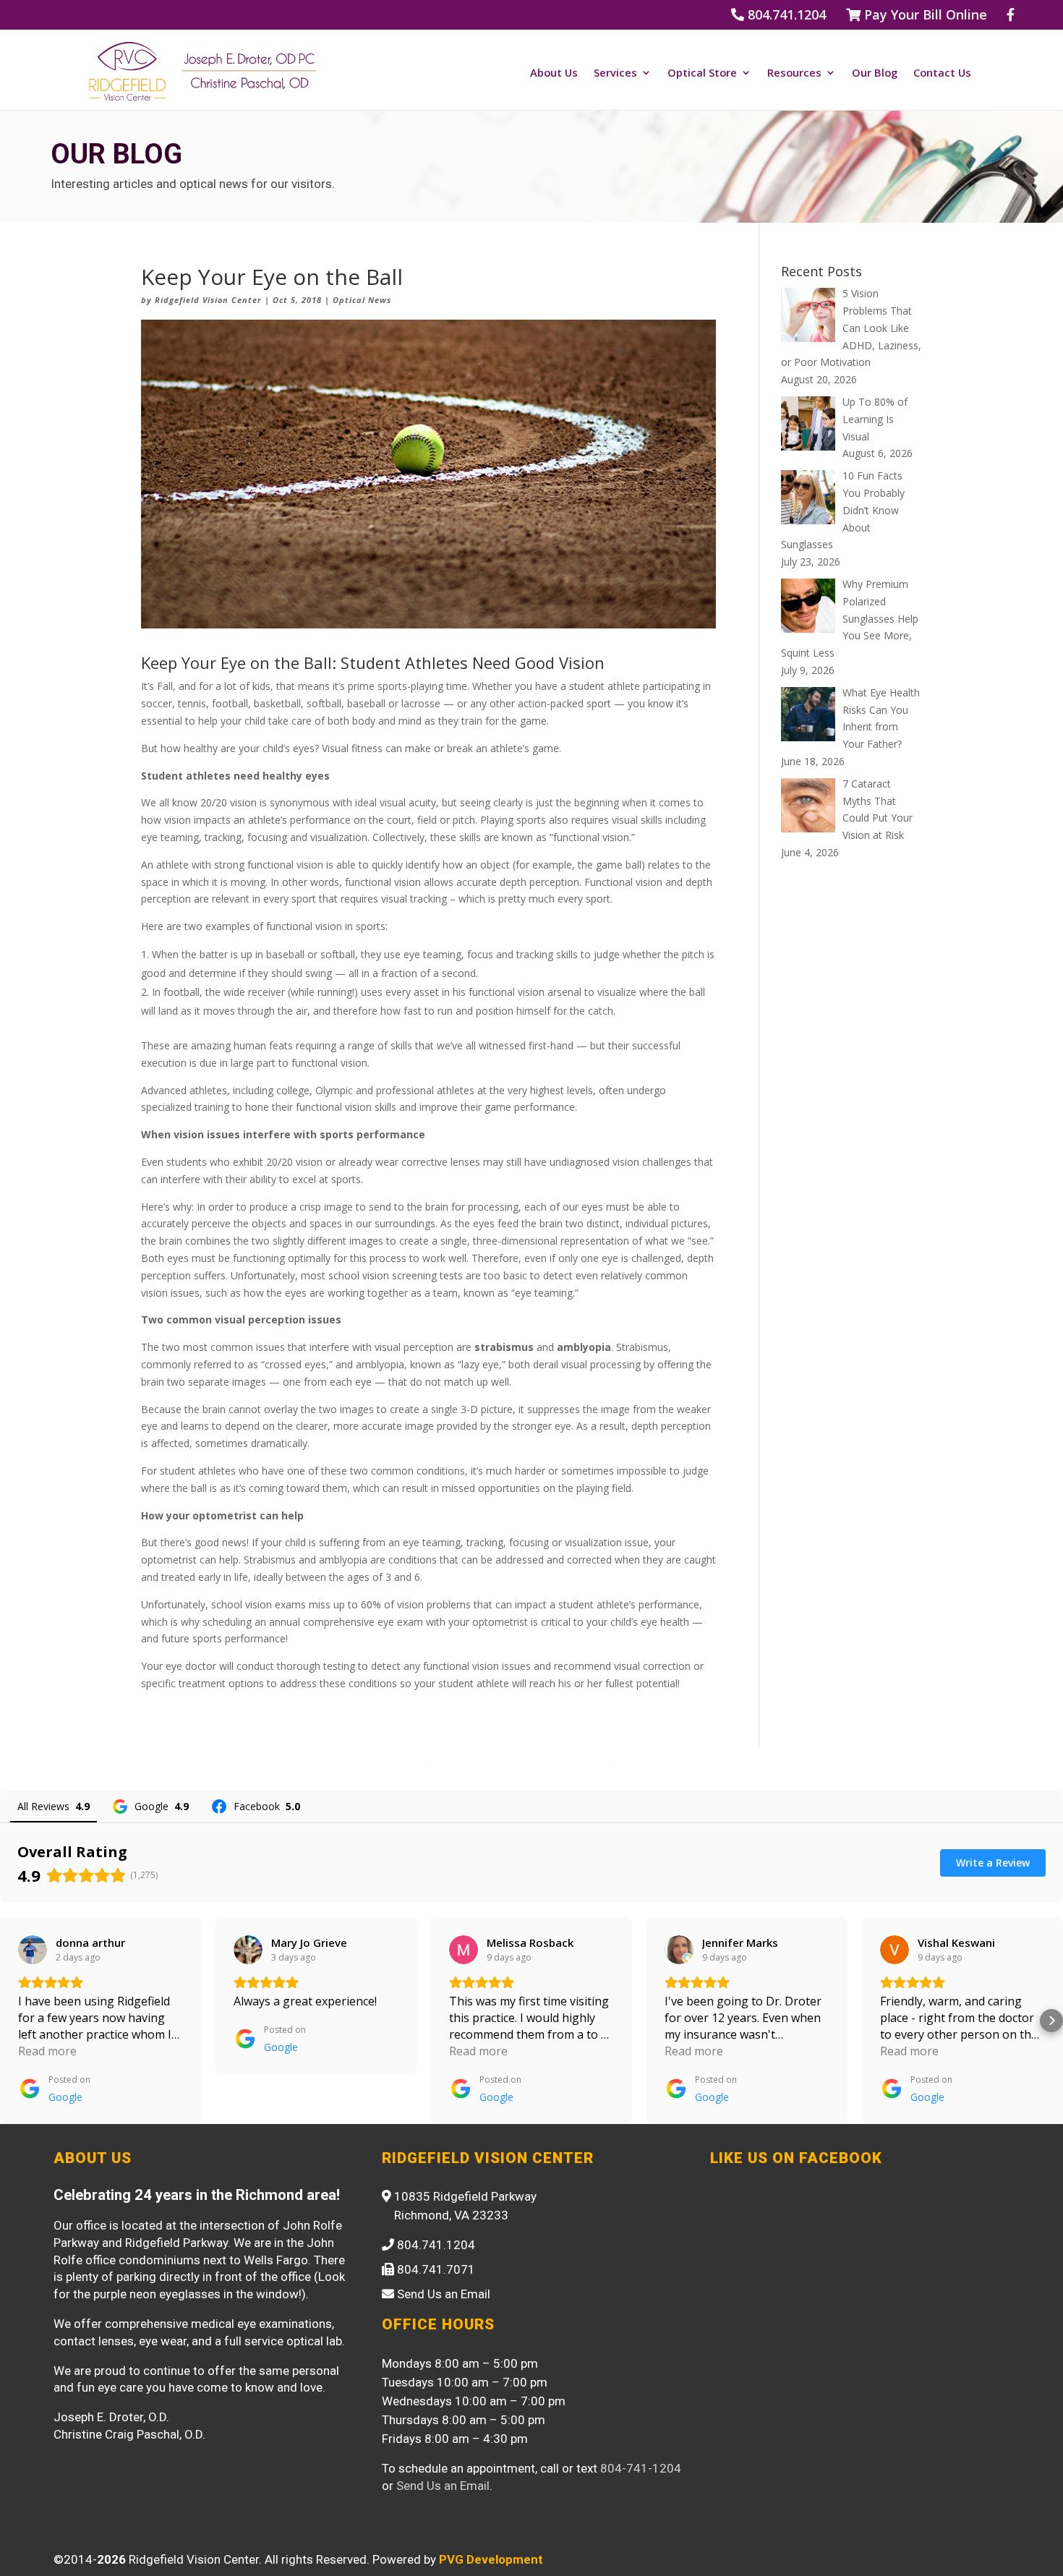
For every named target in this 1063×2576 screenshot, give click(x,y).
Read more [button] (47, 2051)
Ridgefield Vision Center (208, 300)
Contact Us (942, 73)
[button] (12, 2021)
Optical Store (702, 73)
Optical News (362, 300)
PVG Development (491, 2559)
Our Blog (875, 73)
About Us (554, 73)
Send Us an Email (443, 2486)
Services (615, 73)
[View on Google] (33, 1950)
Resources (794, 73)
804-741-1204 (641, 2468)
